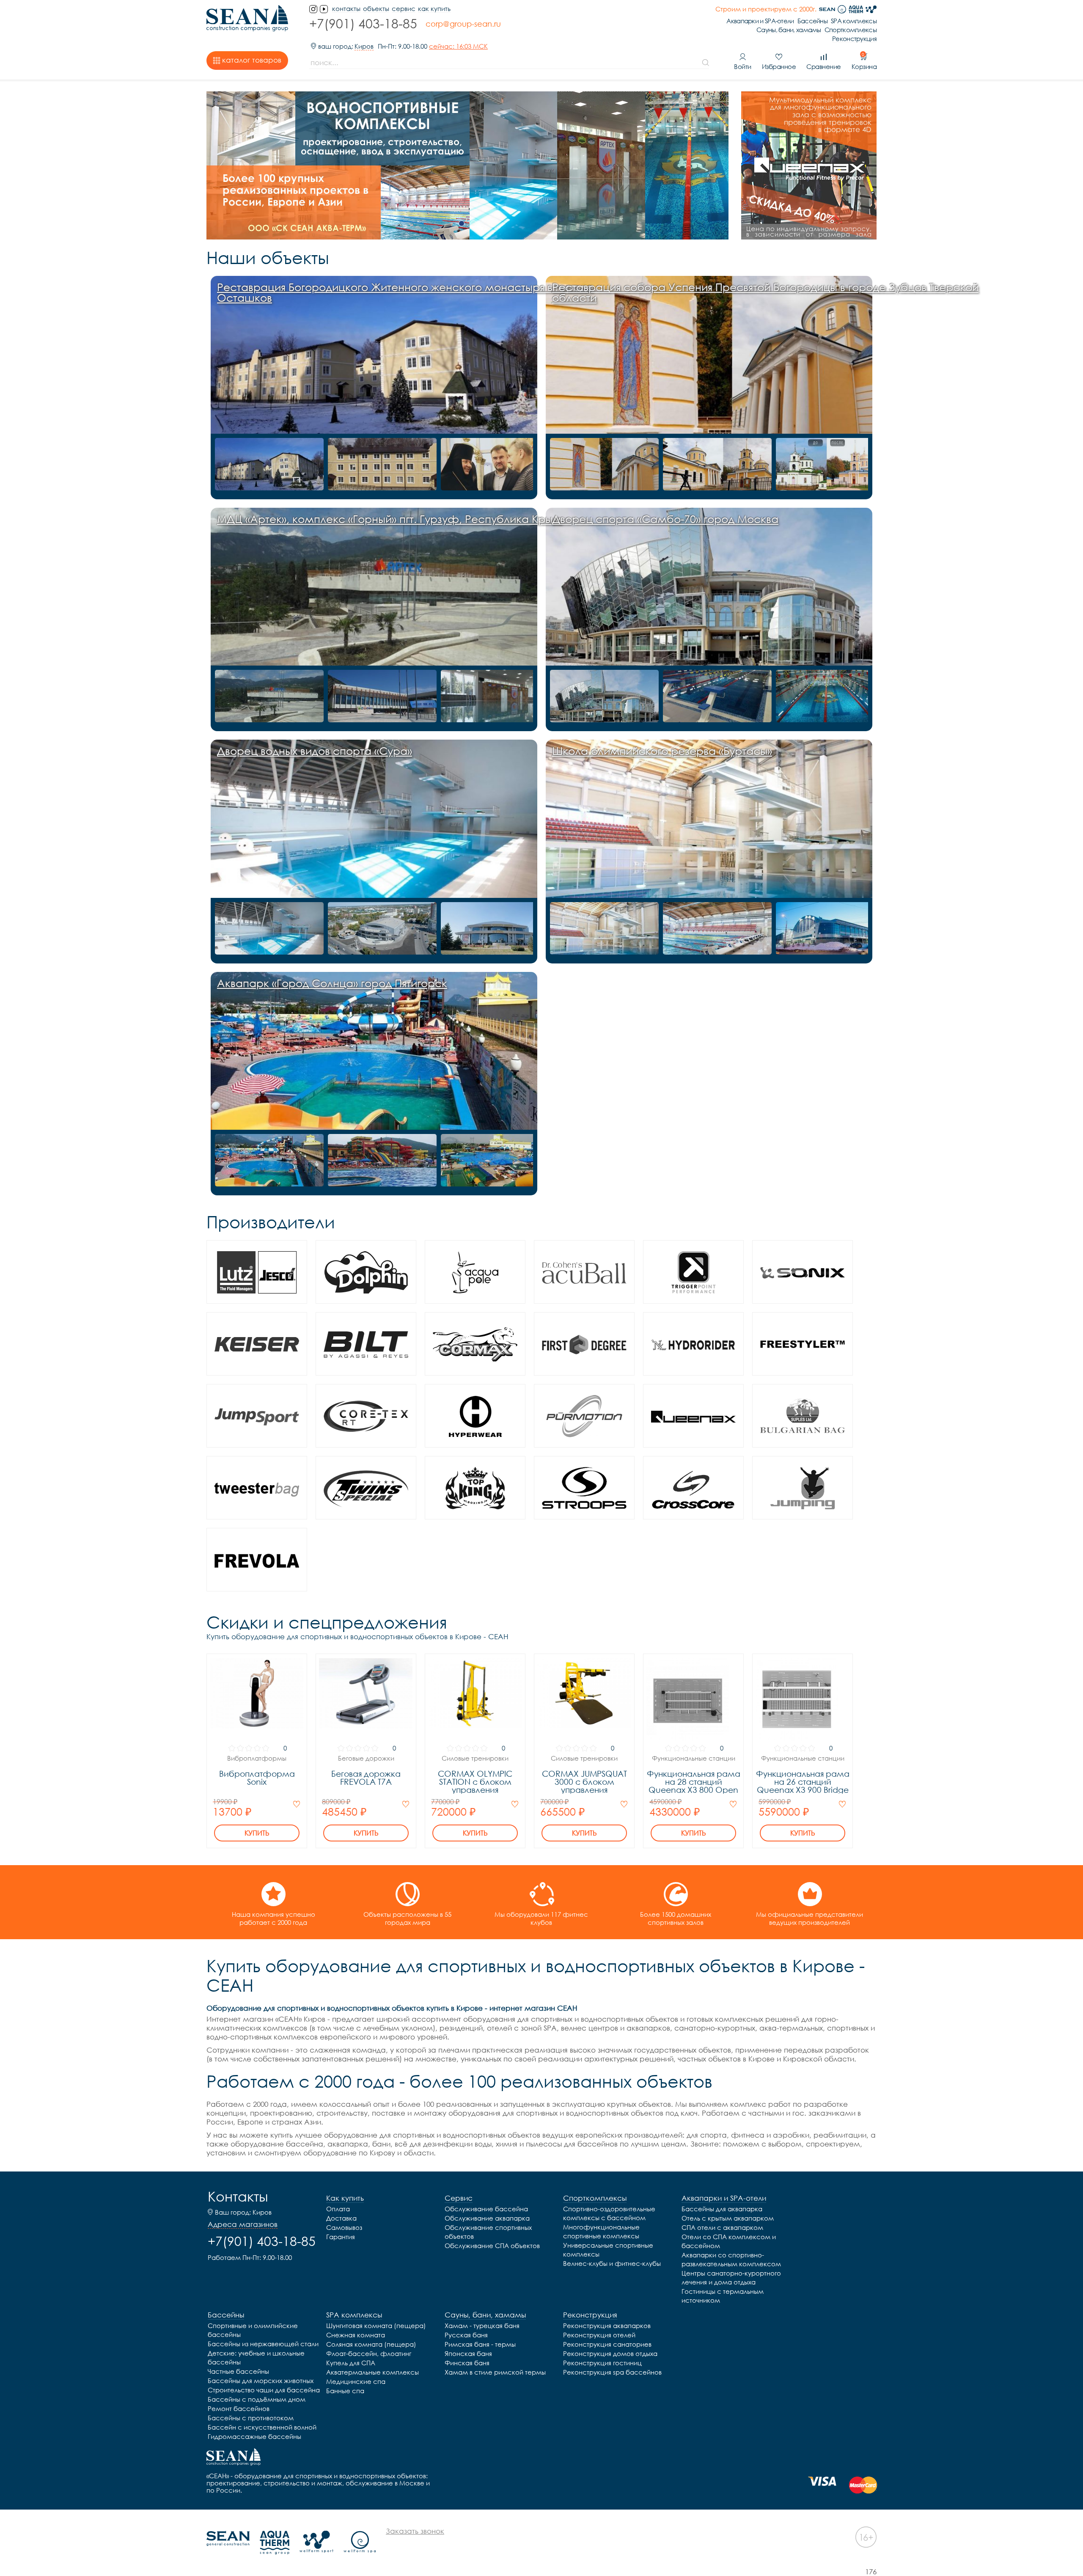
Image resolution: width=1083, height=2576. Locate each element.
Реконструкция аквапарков (607, 2326)
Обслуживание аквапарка (487, 2218)
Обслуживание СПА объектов (492, 2246)
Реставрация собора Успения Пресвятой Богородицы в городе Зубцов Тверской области (765, 292)
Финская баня (467, 2363)
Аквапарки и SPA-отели (760, 21)
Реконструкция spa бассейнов (612, 2372)
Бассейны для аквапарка (722, 2209)
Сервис (404, 9)
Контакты (238, 2196)
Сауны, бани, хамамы (789, 30)
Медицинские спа (356, 2381)
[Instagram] (313, 9)
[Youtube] (324, 9)
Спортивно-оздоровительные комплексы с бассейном (609, 2213)
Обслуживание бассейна (486, 2209)
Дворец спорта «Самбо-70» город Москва (665, 519)
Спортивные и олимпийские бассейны (253, 2330)
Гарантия (341, 2237)
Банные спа (345, 2391)
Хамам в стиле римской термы (495, 2372)
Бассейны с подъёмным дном (257, 2399)
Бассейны (812, 21)
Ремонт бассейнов (239, 2408)
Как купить (434, 9)
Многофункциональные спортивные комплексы (601, 2231)
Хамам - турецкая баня (482, 2326)
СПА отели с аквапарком (722, 2227)
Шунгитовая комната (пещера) (376, 2326)
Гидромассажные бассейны (254, 2436)
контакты (346, 9)
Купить (257, 1833)
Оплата (338, 2209)
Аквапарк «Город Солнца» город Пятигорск (332, 983)
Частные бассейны (238, 2371)
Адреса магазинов (243, 2224)
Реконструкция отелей (599, 2335)
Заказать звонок (415, 2531)
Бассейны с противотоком (251, 2418)
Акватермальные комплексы (372, 2372)
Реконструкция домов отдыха (610, 2353)
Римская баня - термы (480, 2344)
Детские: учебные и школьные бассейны (256, 2357)
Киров (364, 46)
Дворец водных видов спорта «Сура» (315, 751)
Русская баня (466, 2335)
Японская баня (468, 2353)
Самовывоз (344, 2227)
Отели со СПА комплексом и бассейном (729, 2241)
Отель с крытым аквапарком (728, 2218)
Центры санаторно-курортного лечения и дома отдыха (731, 2277)
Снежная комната (356, 2335)
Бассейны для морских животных (261, 2381)
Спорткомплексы (851, 30)
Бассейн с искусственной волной (262, 2427)
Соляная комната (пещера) (371, 2344)
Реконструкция (854, 39)
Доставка (341, 2218)
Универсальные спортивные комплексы (608, 2250)
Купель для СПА (351, 2363)
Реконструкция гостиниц (602, 2363)
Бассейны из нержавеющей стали (263, 2344)
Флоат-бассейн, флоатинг (369, 2353)
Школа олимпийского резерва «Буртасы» (662, 751)
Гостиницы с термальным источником (723, 2296)
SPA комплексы (854, 21)
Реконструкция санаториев (607, 2344)
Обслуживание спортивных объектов (488, 2232)
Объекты (376, 9)
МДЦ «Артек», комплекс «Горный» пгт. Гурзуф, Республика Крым (389, 519)
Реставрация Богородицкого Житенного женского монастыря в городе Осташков (405, 292)
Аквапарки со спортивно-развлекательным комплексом (731, 2259)
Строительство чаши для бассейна (264, 2390)
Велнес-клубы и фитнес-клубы (612, 2263)
